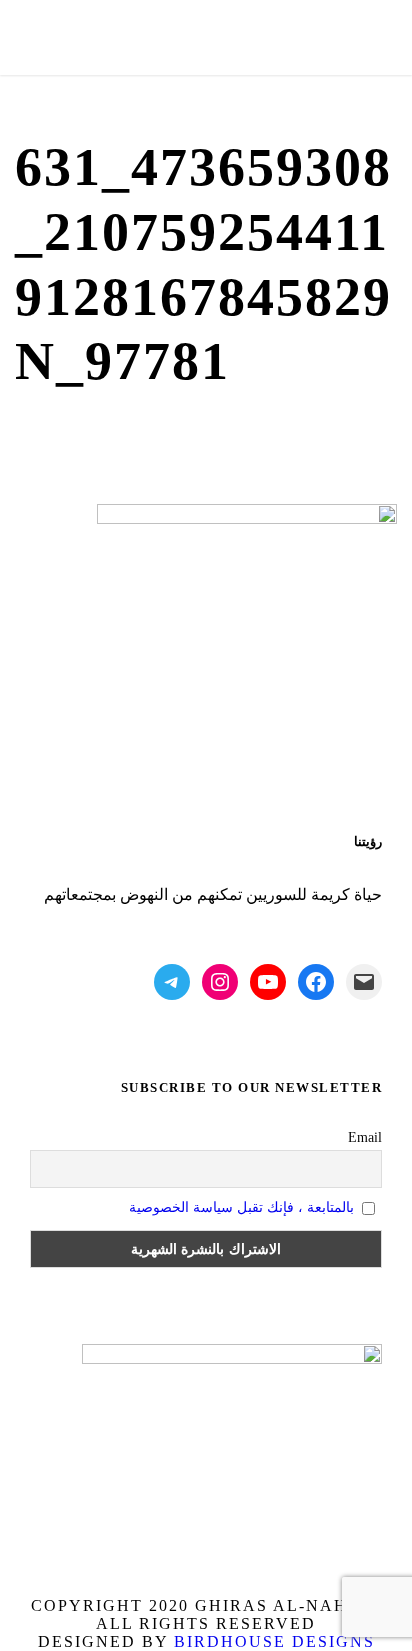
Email (365, 1137)
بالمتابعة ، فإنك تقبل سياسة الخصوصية (241, 1207)
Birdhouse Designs (274, 1641)
